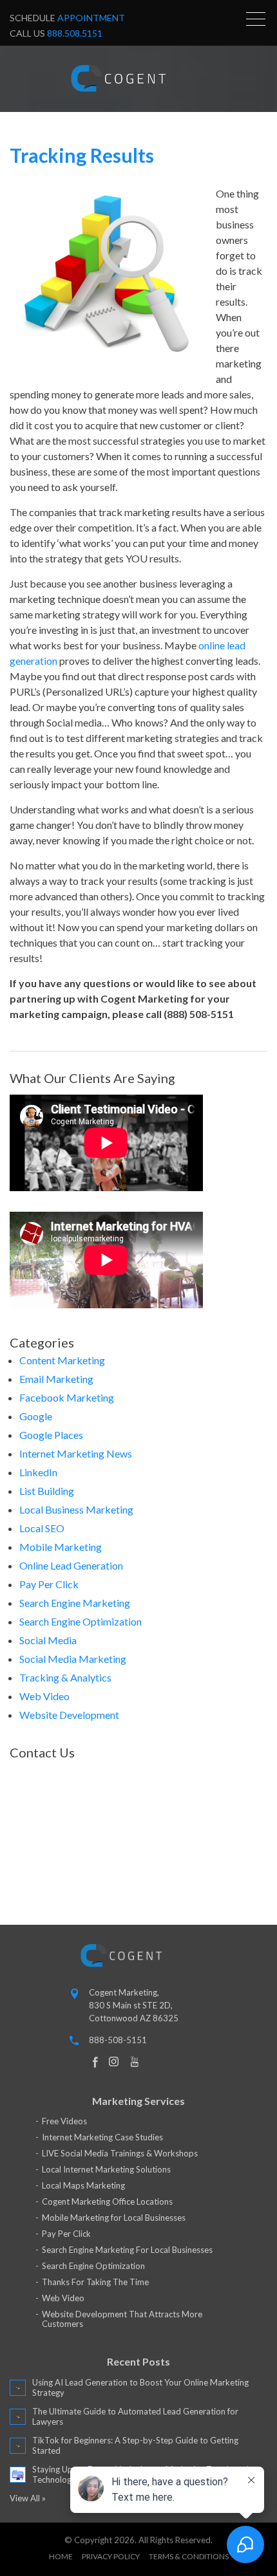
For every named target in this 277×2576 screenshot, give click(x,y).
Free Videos (64, 2121)
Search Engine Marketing (75, 1603)
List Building (47, 1491)
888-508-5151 (118, 2040)
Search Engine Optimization (81, 1621)
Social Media (48, 1640)
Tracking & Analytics (65, 1677)
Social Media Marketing (73, 1659)
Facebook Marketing (67, 1397)
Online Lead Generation (71, 1565)
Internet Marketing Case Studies (102, 2137)
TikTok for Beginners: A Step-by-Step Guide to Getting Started (135, 2445)
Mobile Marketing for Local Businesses (114, 2218)
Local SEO (42, 1528)
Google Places (51, 1435)
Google (36, 1416)
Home (61, 2556)
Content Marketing (62, 1360)
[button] (256, 19)
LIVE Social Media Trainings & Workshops (120, 2153)
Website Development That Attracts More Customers (122, 2319)
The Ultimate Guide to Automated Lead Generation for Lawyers (135, 2416)
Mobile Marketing (61, 1547)
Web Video (44, 1696)
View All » (28, 2498)
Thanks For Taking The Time (95, 2282)
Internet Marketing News (76, 1453)
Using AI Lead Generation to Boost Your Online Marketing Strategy (140, 2387)
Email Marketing (56, 1379)
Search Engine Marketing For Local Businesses (127, 2250)
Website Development (69, 1715)
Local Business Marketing (76, 1509)
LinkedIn (38, 1472)
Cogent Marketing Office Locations (107, 2201)
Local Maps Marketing (83, 2185)
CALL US (56, 33)
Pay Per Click (49, 1584)
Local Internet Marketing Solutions (106, 2169)
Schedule (67, 18)
